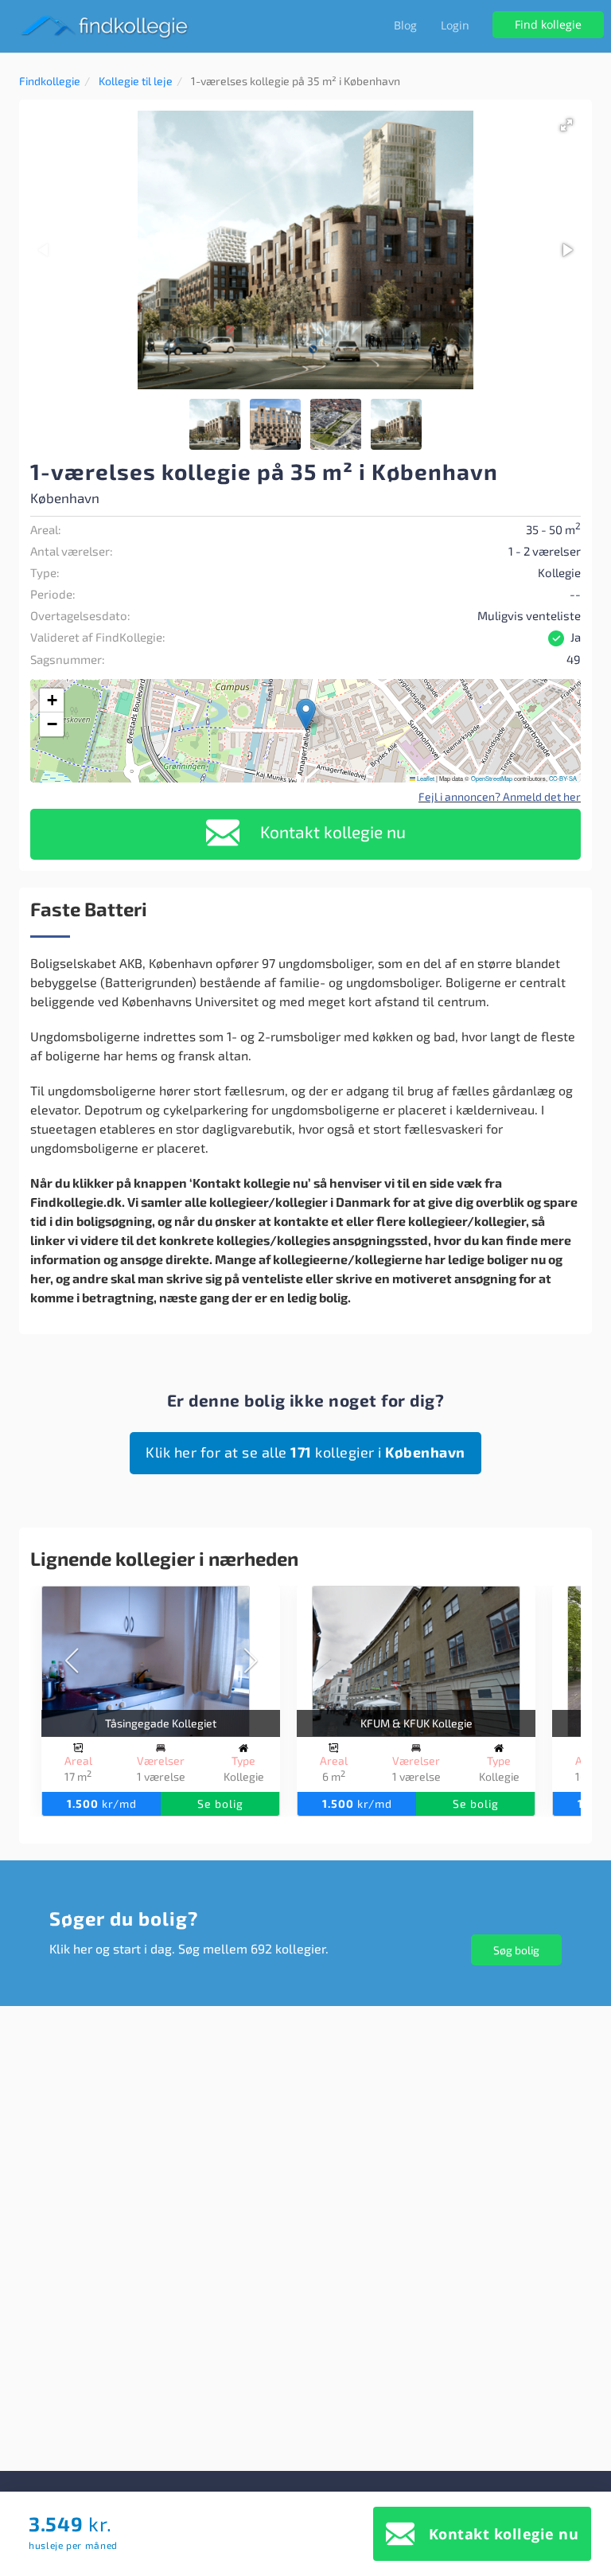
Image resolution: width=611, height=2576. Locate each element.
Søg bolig (516, 1950)
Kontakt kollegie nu (331, 831)
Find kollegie (548, 24)
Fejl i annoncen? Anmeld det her (500, 796)
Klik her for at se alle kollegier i (305, 1452)
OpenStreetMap (492, 778)
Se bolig (220, 1803)
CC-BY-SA (563, 778)
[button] (566, 125)
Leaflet (425, 778)
